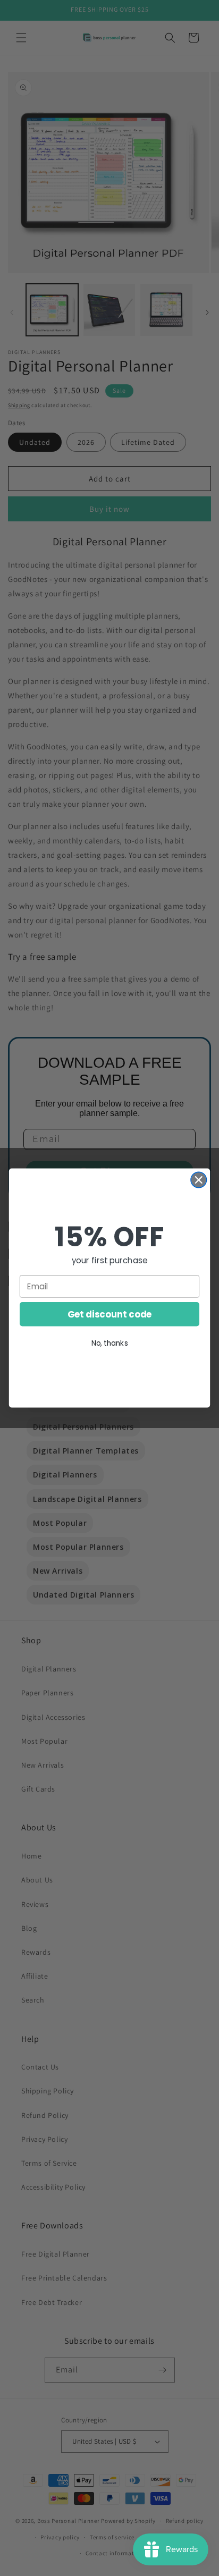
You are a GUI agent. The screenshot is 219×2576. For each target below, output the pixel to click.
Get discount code (110, 1314)
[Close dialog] (199, 1180)
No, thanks (110, 1343)
